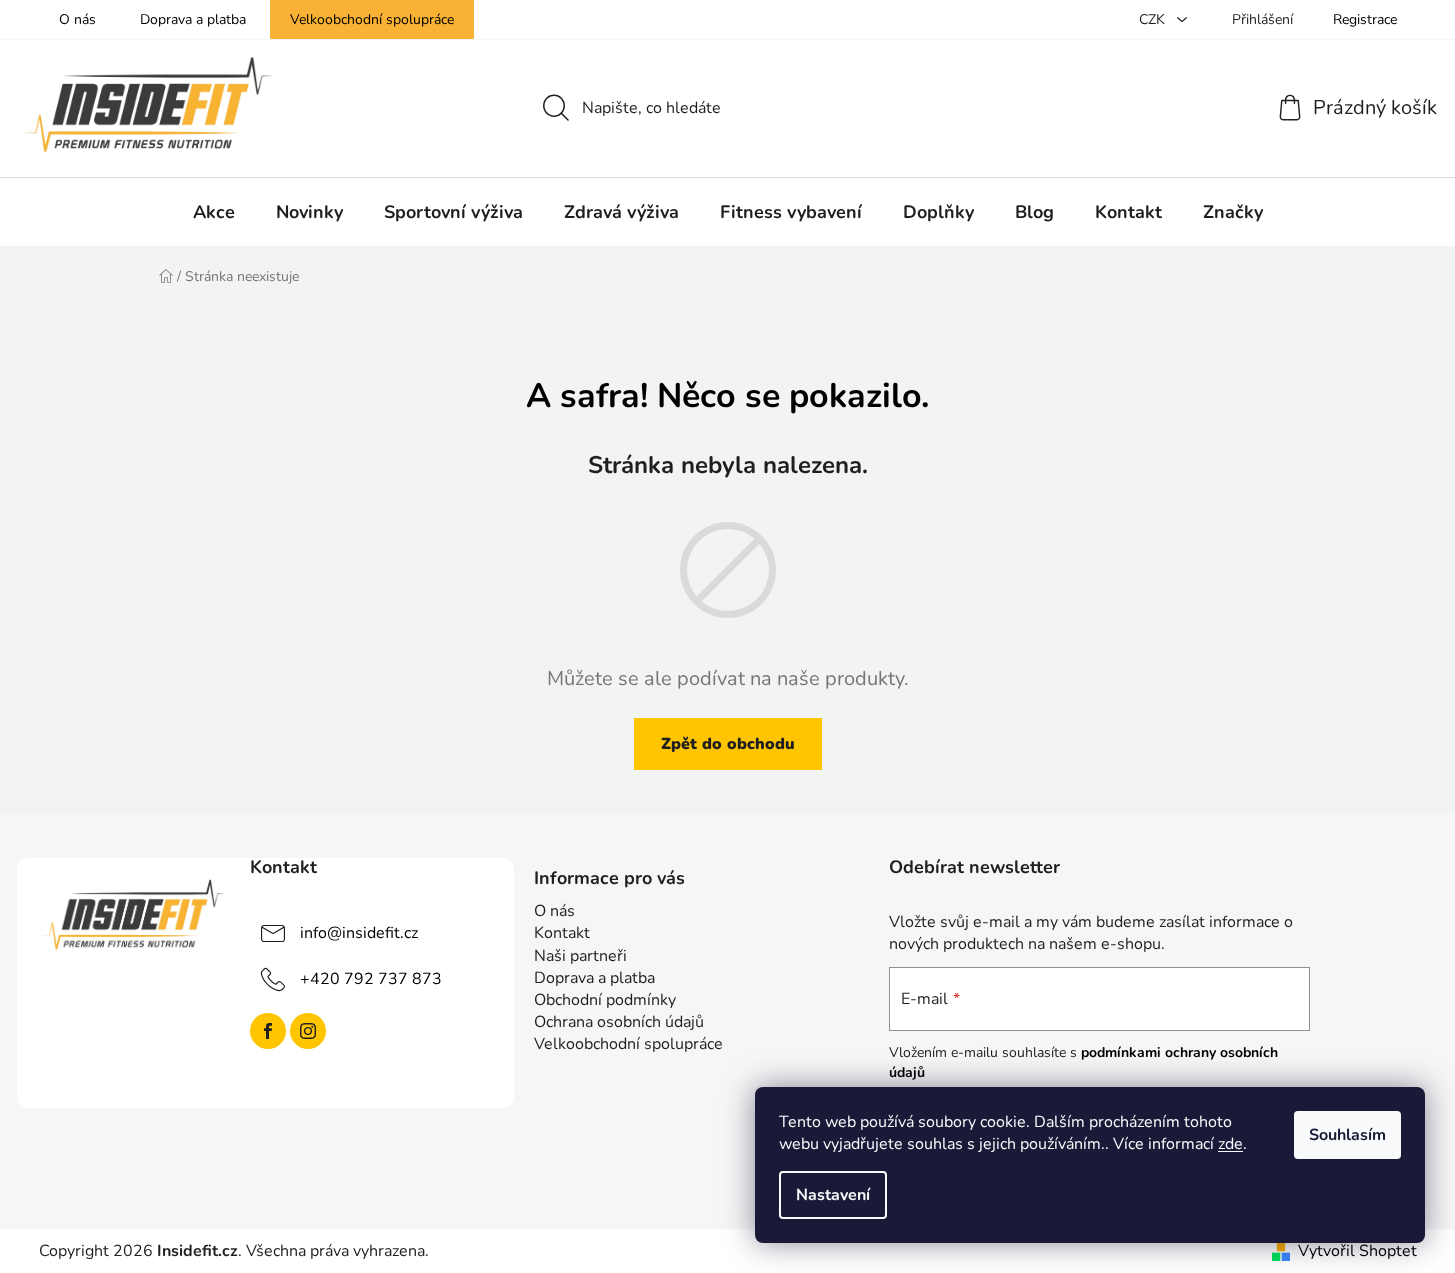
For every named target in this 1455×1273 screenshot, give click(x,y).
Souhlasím (1347, 1135)
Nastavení (833, 1195)
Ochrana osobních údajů (619, 1022)
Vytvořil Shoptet (1357, 1251)
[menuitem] (214, 212)
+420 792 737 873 (371, 979)
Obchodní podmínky (605, 1000)
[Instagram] (308, 1031)
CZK (1154, 19)
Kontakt (562, 933)
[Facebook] (268, 1031)
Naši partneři (580, 956)
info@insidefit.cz (359, 933)
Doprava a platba (193, 19)
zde (1230, 1144)
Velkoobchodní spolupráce (372, 19)
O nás (77, 19)
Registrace (1365, 19)
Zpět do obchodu (728, 744)
